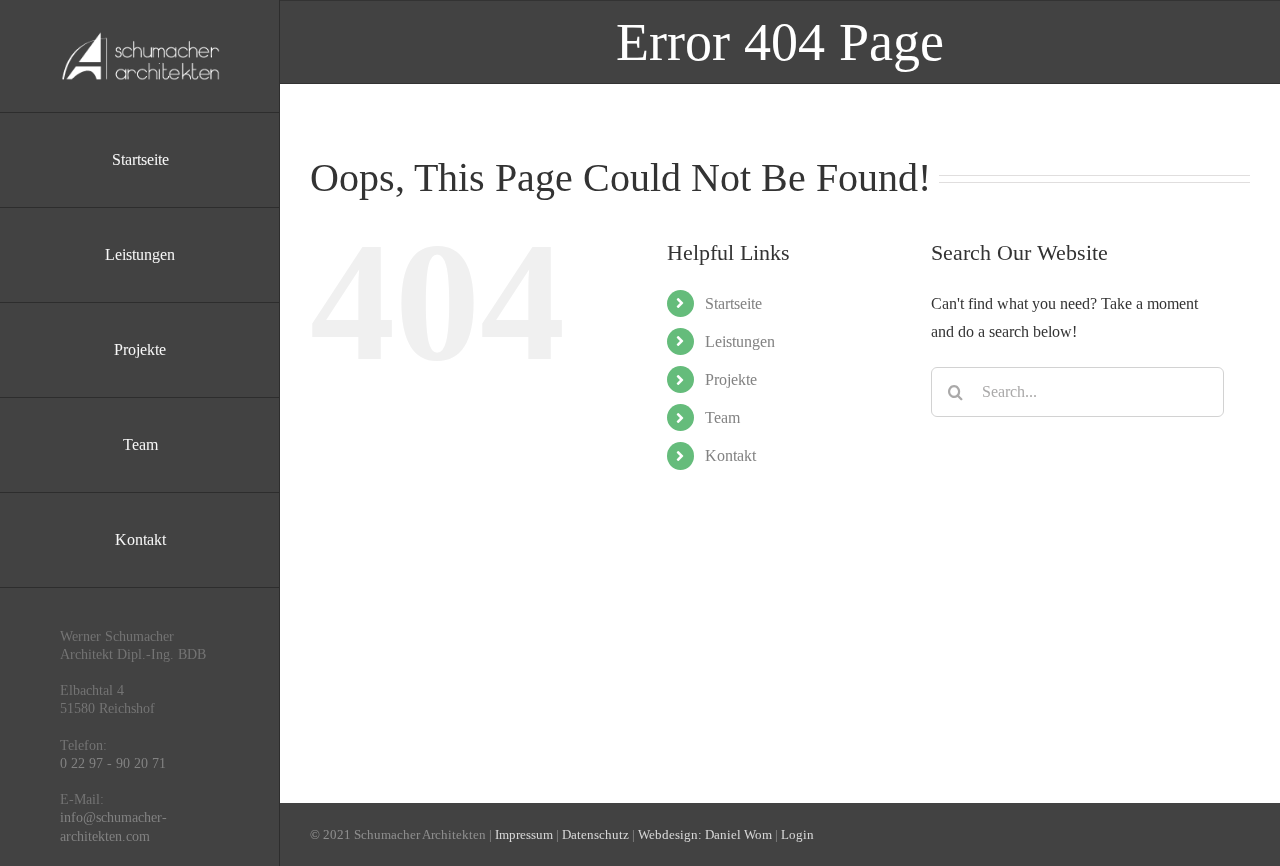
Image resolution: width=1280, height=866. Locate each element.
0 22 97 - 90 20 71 (113, 763)
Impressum (524, 834)
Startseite (733, 303)
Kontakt (730, 455)
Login (797, 834)
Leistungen (740, 341)
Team (722, 417)
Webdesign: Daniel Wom (705, 834)
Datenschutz (595, 834)
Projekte (731, 379)
